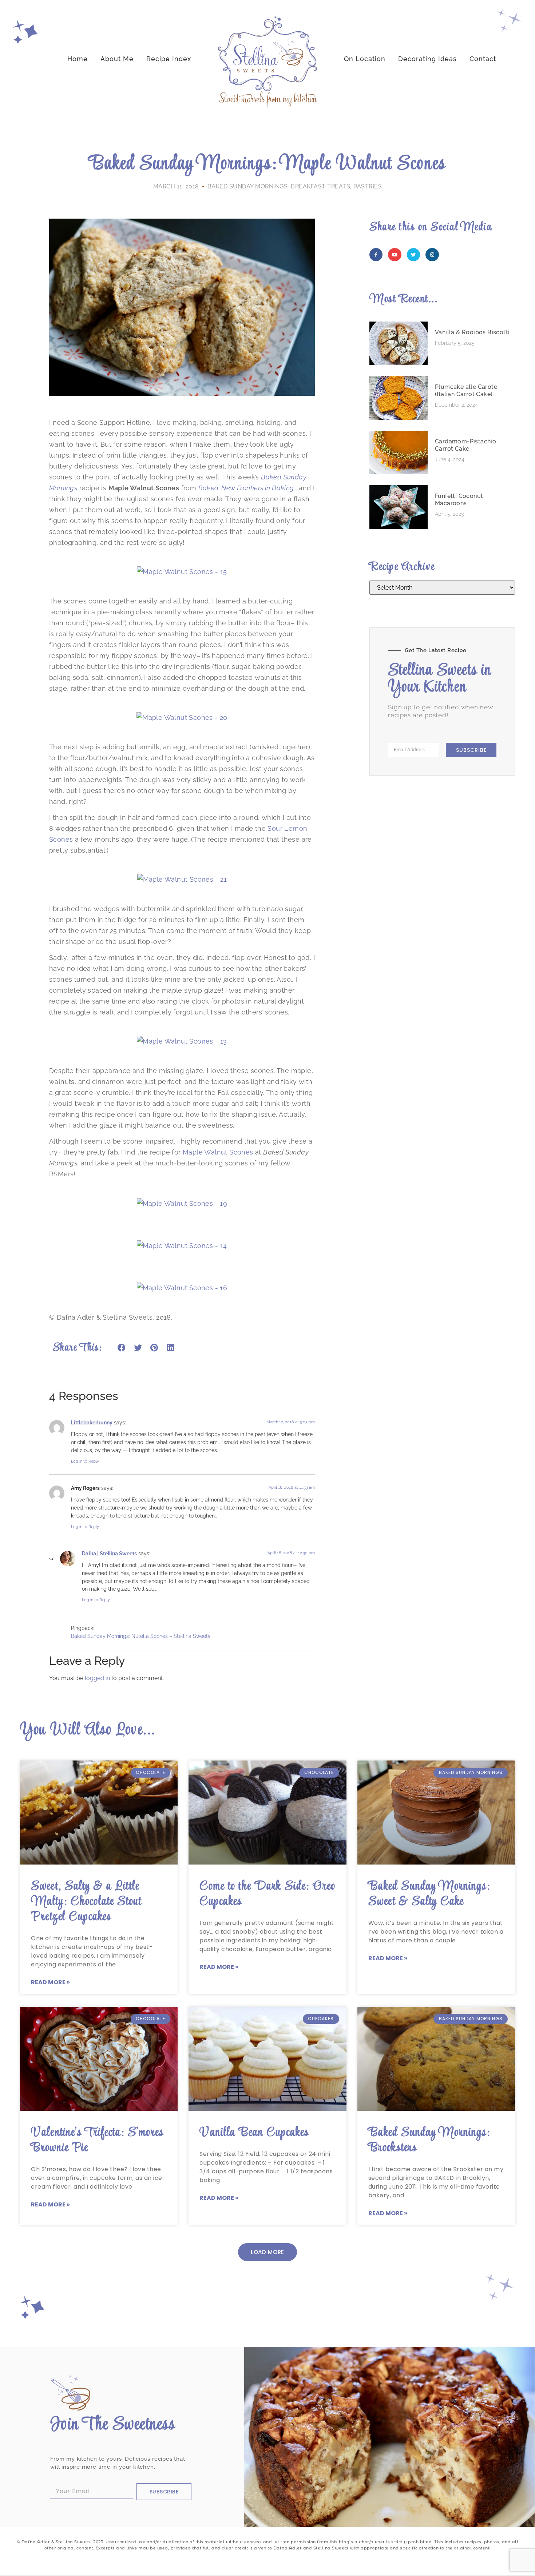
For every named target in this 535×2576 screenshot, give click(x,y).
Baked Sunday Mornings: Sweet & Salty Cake (429, 1894)
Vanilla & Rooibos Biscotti (472, 332)
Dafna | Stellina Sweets (109, 1553)
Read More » (50, 1982)
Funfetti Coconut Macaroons (459, 500)
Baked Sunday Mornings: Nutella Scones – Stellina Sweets (141, 1636)
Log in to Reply (85, 1461)
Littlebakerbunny (92, 1422)
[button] (122, 1348)
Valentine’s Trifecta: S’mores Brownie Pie (97, 2140)
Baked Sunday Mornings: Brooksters (429, 2140)
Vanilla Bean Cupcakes (254, 2133)
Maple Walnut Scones (218, 1152)
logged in (97, 1678)
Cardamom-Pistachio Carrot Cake (465, 445)
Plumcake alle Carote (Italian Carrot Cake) (466, 390)
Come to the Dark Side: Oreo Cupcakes (267, 1894)
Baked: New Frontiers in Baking (246, 488)
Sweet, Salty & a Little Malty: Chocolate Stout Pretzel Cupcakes (86, 1902)
